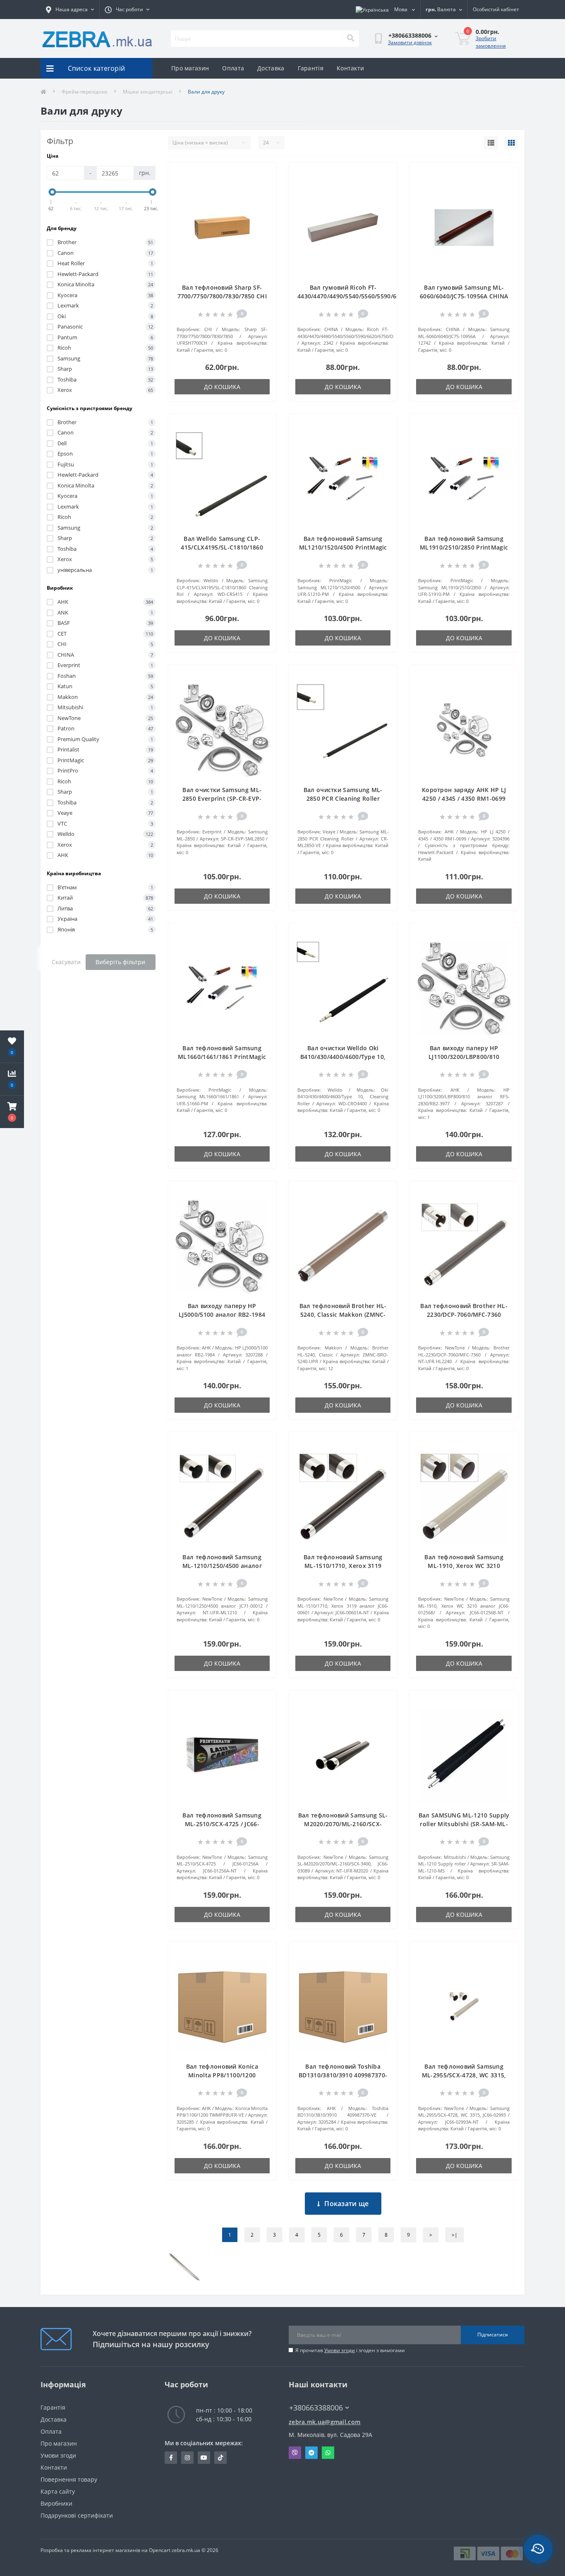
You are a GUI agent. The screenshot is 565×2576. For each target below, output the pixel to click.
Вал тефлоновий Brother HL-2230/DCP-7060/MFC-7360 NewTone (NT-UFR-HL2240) (464, 1314)
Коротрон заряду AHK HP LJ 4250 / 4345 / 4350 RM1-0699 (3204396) (464, 798)
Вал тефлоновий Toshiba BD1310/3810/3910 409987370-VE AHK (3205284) (343, 2075)
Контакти (350, 68)
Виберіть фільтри (120, 962)
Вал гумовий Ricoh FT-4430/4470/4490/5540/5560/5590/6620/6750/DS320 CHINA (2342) (370, 296)
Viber (295, 2453)
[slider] (53, 192)
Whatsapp (328, 2453)
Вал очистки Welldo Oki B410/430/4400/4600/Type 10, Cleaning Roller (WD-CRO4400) (343, 1057)
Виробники (56, 2503)
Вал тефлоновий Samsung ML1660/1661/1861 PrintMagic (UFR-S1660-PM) (222, 1057)
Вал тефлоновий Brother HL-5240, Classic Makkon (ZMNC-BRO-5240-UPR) (343, 1314)
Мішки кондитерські (148, 92)
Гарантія (311, 68)
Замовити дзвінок (410, 42)
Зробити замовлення (491, 42)
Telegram (311, 2453)
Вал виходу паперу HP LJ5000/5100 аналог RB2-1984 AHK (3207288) (222, 1314)
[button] (12, 1112)
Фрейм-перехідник (85, 92)
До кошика (222, 387)
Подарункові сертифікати (77, 2515)
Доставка (271, 68)
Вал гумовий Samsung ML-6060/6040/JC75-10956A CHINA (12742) (464, 296)
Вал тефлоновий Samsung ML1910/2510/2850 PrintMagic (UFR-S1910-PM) (464, 547)
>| (455, 2235)
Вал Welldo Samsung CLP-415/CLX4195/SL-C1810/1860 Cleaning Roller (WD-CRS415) (222, 547)
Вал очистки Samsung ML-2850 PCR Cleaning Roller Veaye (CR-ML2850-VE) (343, 798)
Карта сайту (58, 2491)
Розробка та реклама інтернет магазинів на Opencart (105, 2550)
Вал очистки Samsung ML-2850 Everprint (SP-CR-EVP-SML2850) (222, 798)
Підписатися (493, 2335)
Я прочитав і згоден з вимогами (350, 2350)
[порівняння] (263, 187)
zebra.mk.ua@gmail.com (324, 2422)
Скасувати (66, 962)
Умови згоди (340, 2350)
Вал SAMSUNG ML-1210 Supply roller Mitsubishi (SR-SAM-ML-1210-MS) (464, 1824)
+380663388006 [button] (316, 2408)
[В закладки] (263, 174)
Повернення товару (69, 2479)
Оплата (233, 68)
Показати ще (346, 2204)
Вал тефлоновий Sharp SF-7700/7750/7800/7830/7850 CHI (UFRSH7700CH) (222, 296)
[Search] (350, 38)
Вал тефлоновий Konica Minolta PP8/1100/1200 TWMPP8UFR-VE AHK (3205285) (222, 2075)
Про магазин (190, 68)
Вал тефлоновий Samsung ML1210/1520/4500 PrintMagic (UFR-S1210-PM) (343, 547)
